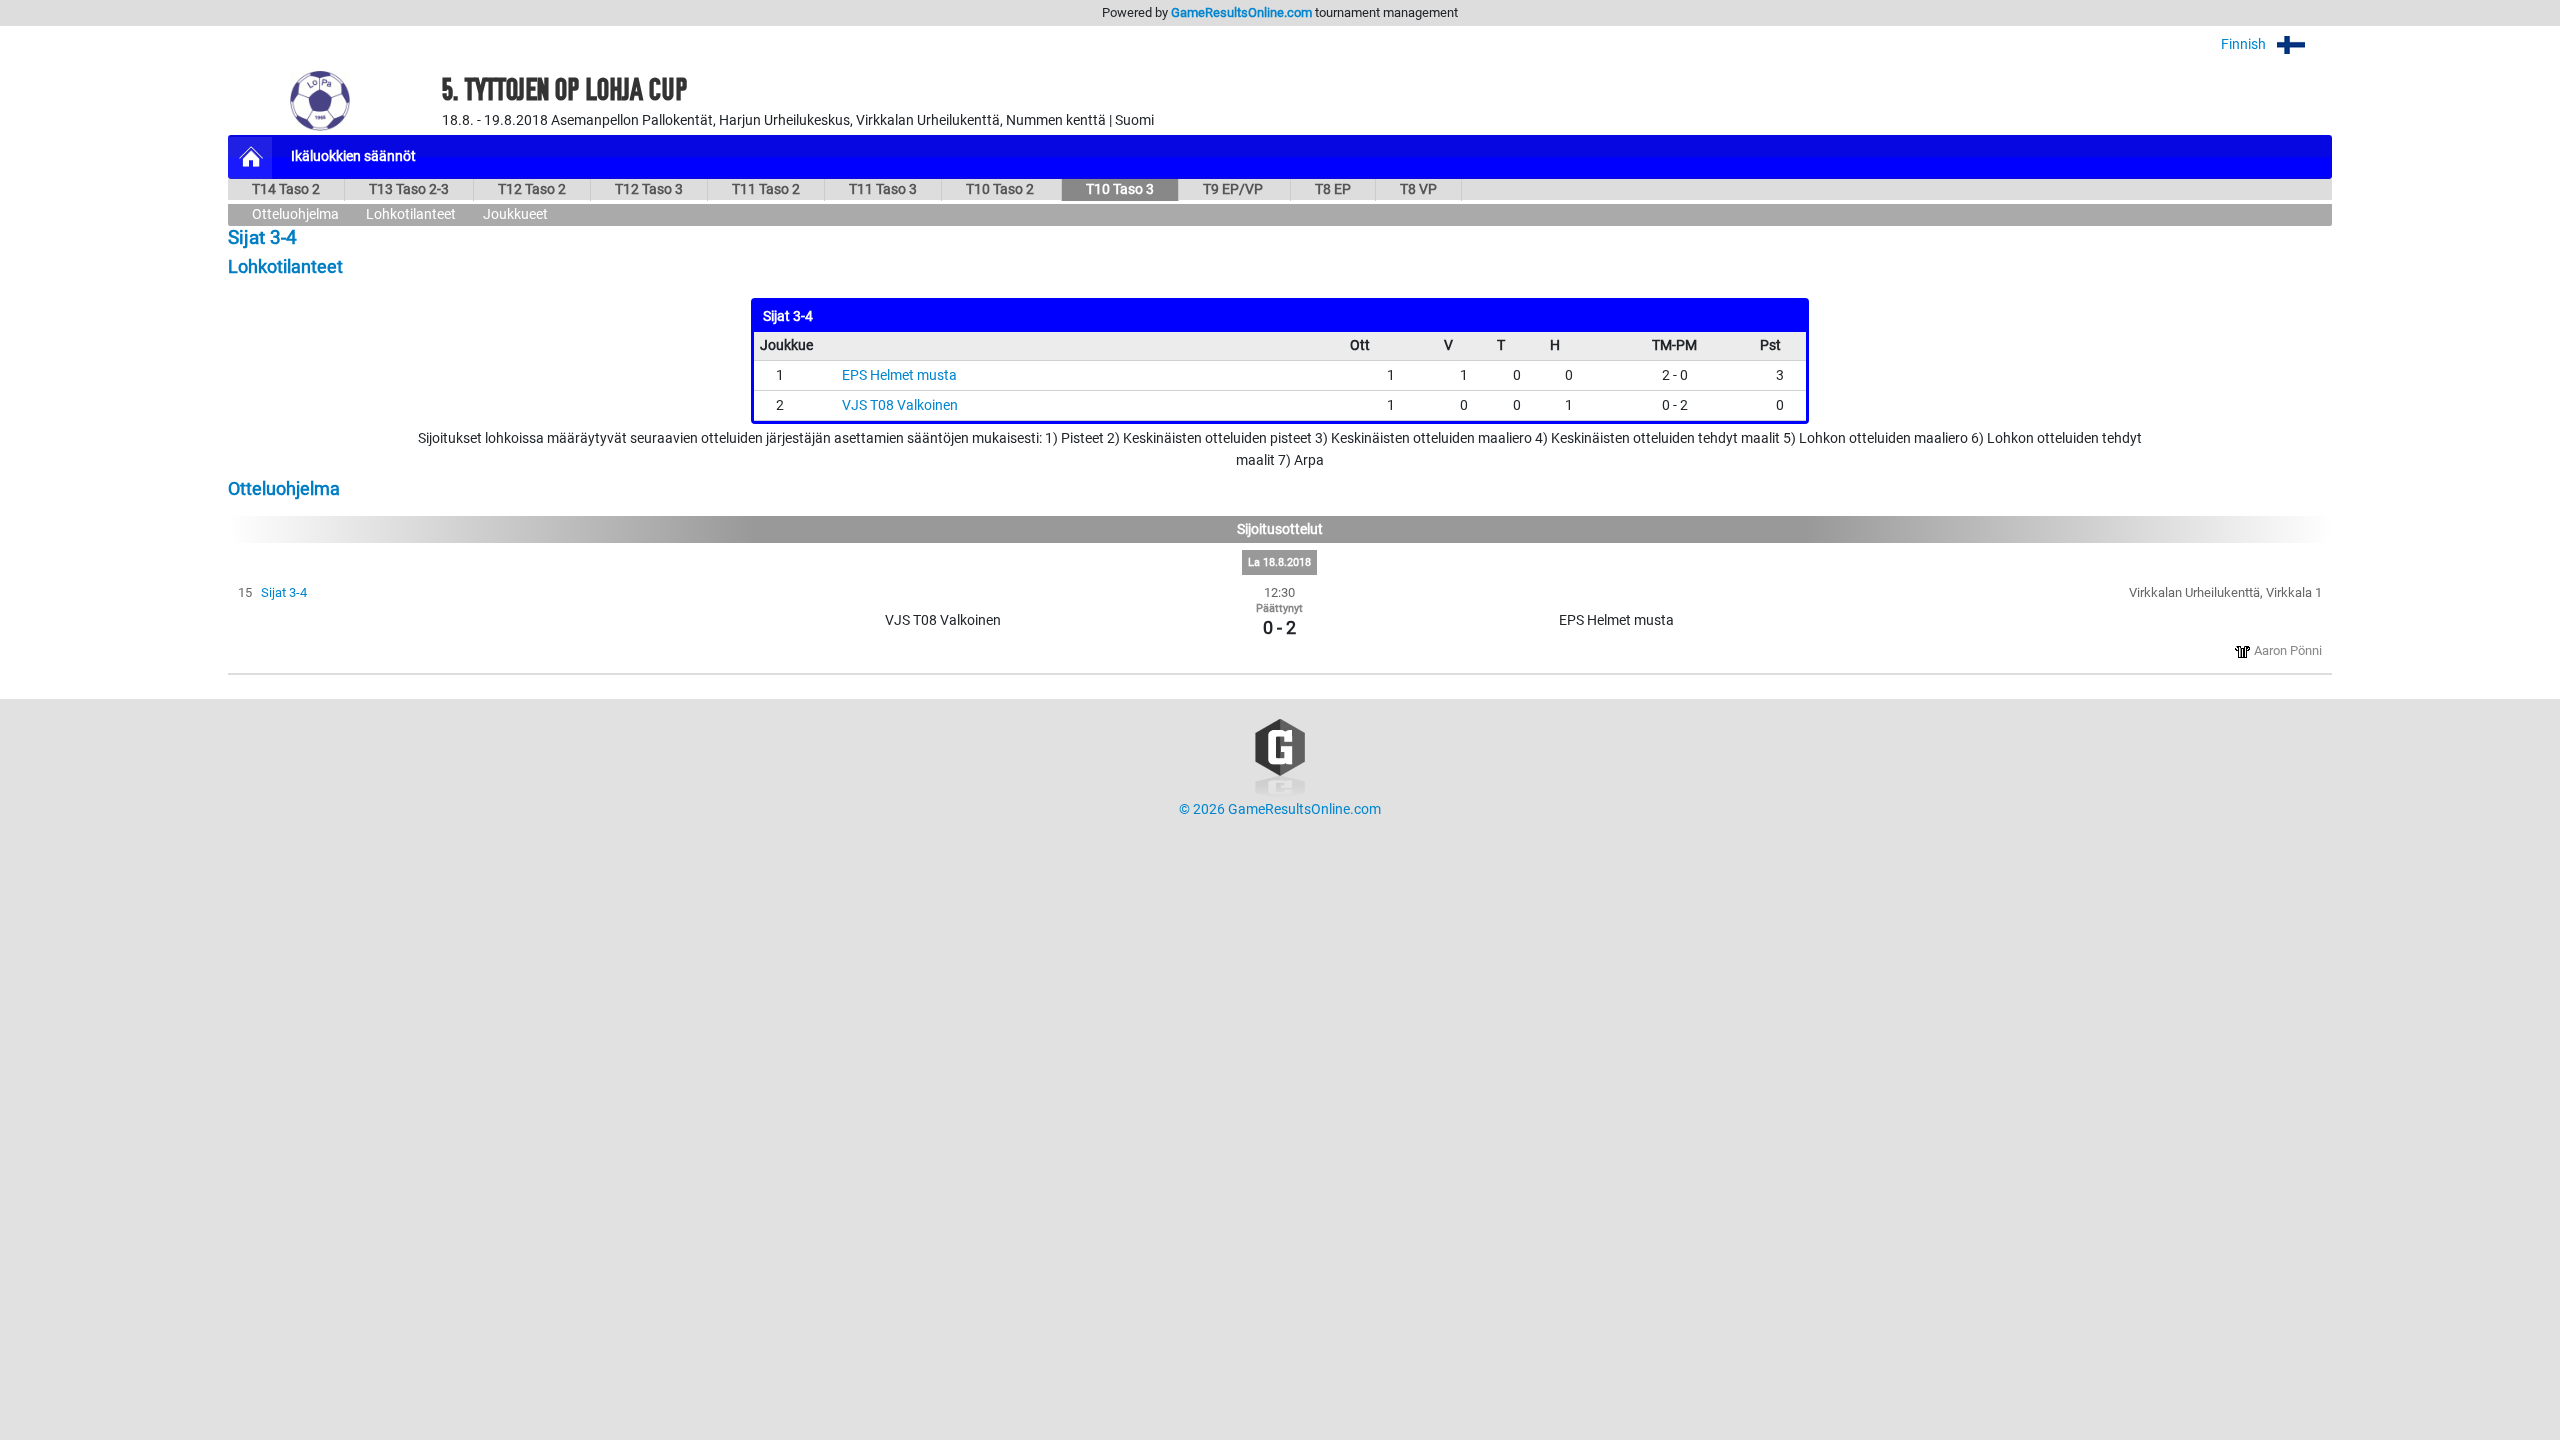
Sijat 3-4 (284, 592)
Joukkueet (515, 214)
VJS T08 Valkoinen (900, 405)
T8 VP (1418, 189)
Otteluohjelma (295, 214)
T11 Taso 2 (766, 189)
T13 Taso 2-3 (409, 189)
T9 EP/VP (1234, 189)
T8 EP (1333, 189)
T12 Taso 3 (649, 189)
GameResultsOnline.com (1241, 12)
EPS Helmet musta (899, 375)
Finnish (2245, 44)
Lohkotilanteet (411, 214)
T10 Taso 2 (1001, 189)
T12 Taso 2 (532, 189)
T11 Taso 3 (883, 189)
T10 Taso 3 (1120, 189)
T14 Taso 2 (286, 189)
